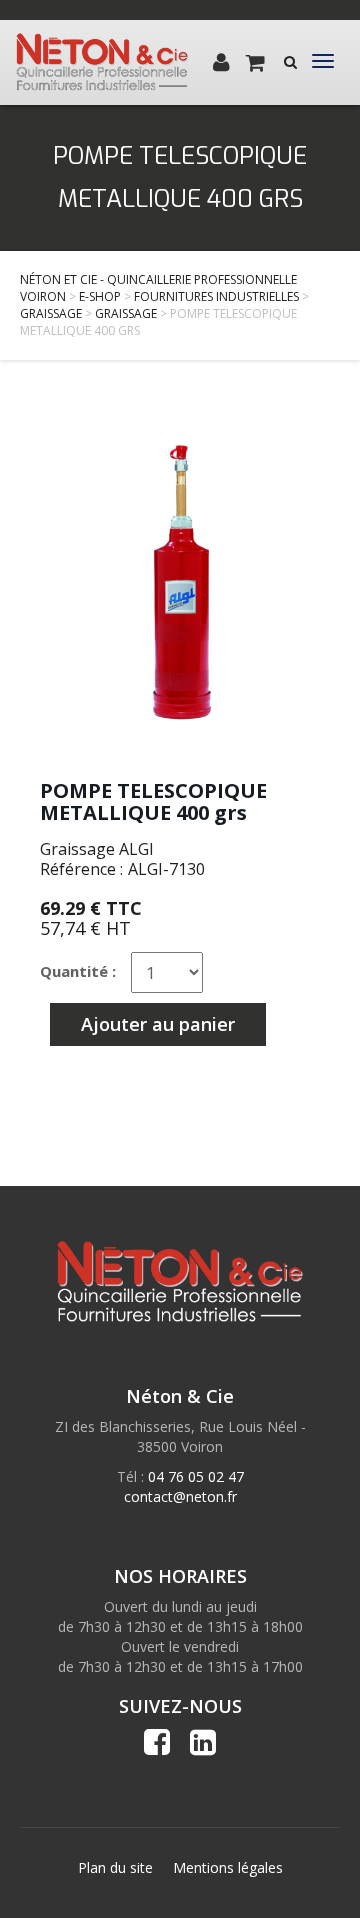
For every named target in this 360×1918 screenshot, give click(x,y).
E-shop (100, 296)
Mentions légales (228, 1867)
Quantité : (78, 971)
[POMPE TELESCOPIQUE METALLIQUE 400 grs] (180, 580)
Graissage (126, 313)
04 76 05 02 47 (196, 1476)
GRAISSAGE (51, 313)
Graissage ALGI (97, 849)
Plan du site (115, 1867)
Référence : (81, 869)
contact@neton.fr (180, 1496)
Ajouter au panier (158, 1024)
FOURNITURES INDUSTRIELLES (216, 296)
